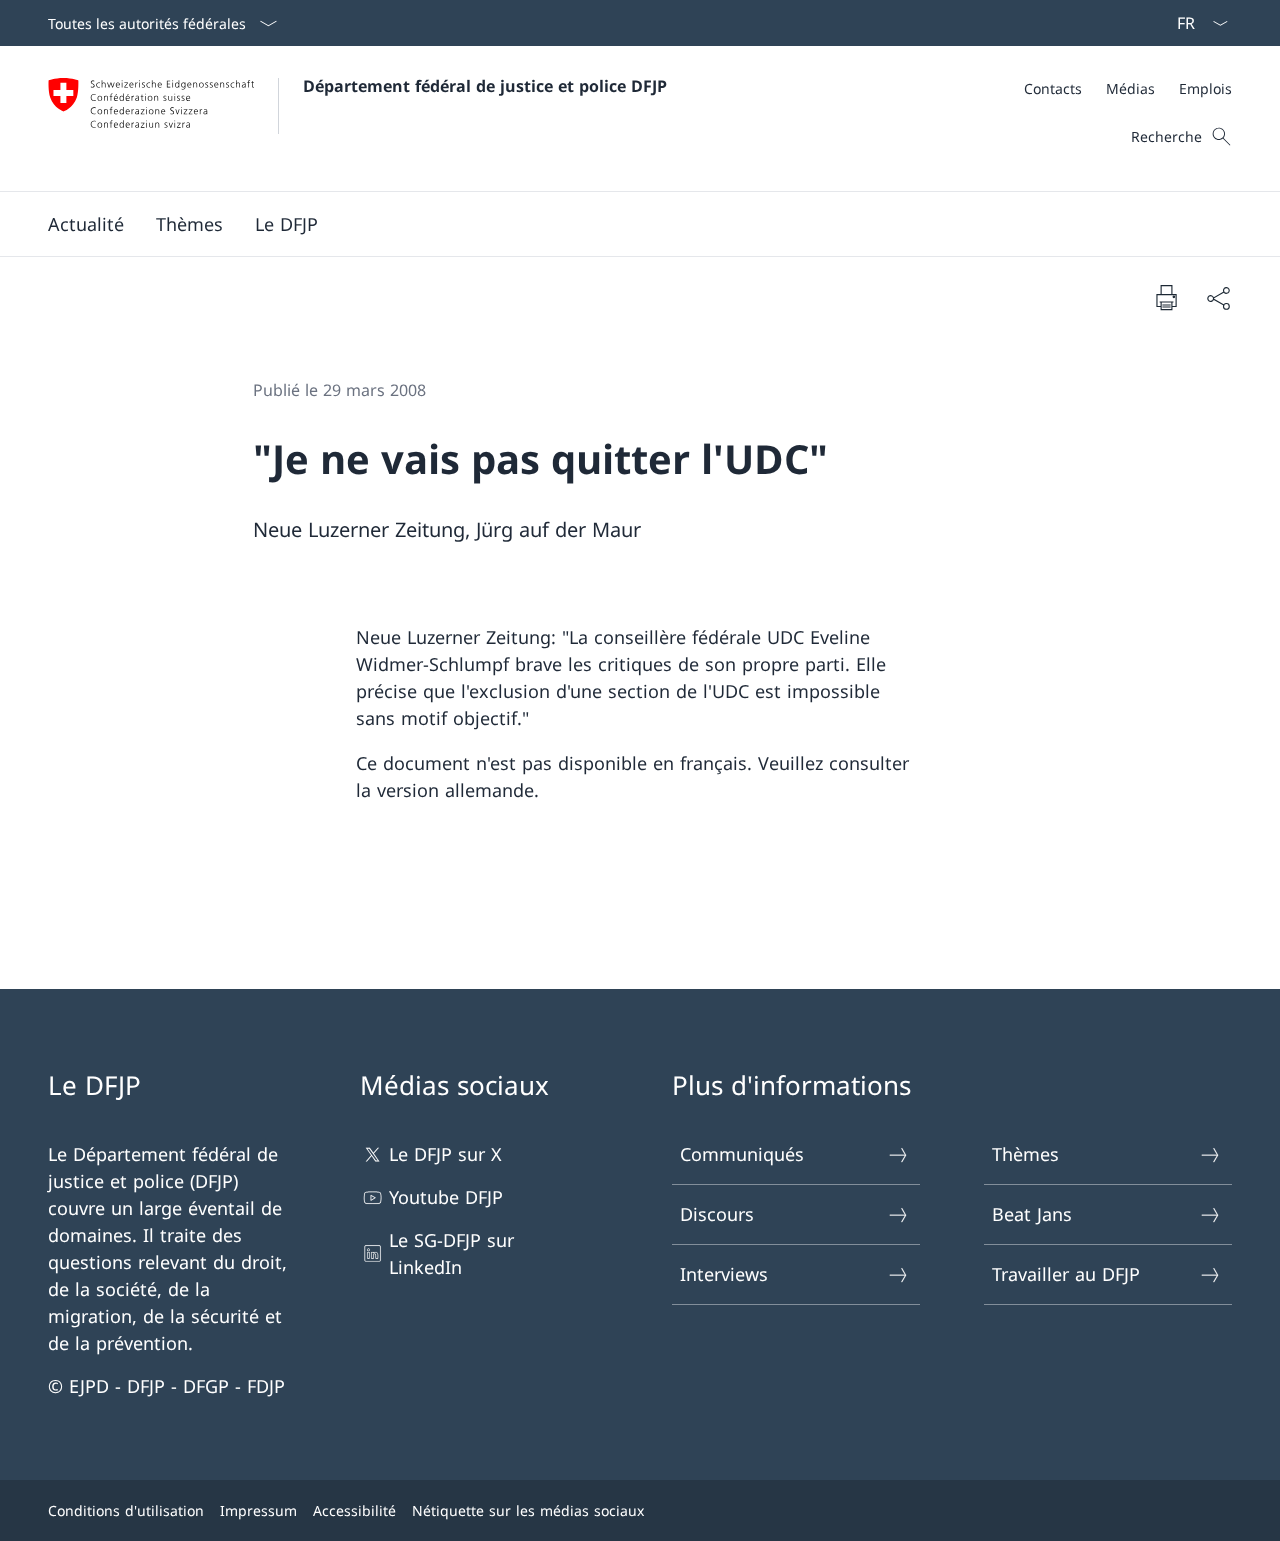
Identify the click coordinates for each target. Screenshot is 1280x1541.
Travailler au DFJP (1066, 1274)
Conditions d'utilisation (126, 1510)
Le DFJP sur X (445, 1154)
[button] (86, 224)
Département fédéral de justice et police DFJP (485, 86)
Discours (717, 1214)
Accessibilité (354, 1510)
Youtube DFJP (446, 1197)
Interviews (724, 1274)
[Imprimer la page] (1166, 297)
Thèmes (1025, 1154)
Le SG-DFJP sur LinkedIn (451, 1253)
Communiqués (742, 1154)
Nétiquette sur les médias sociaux (528, 1510)
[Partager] (1218, 297)
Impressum (258, 1510)
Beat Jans (1032, 1214)
